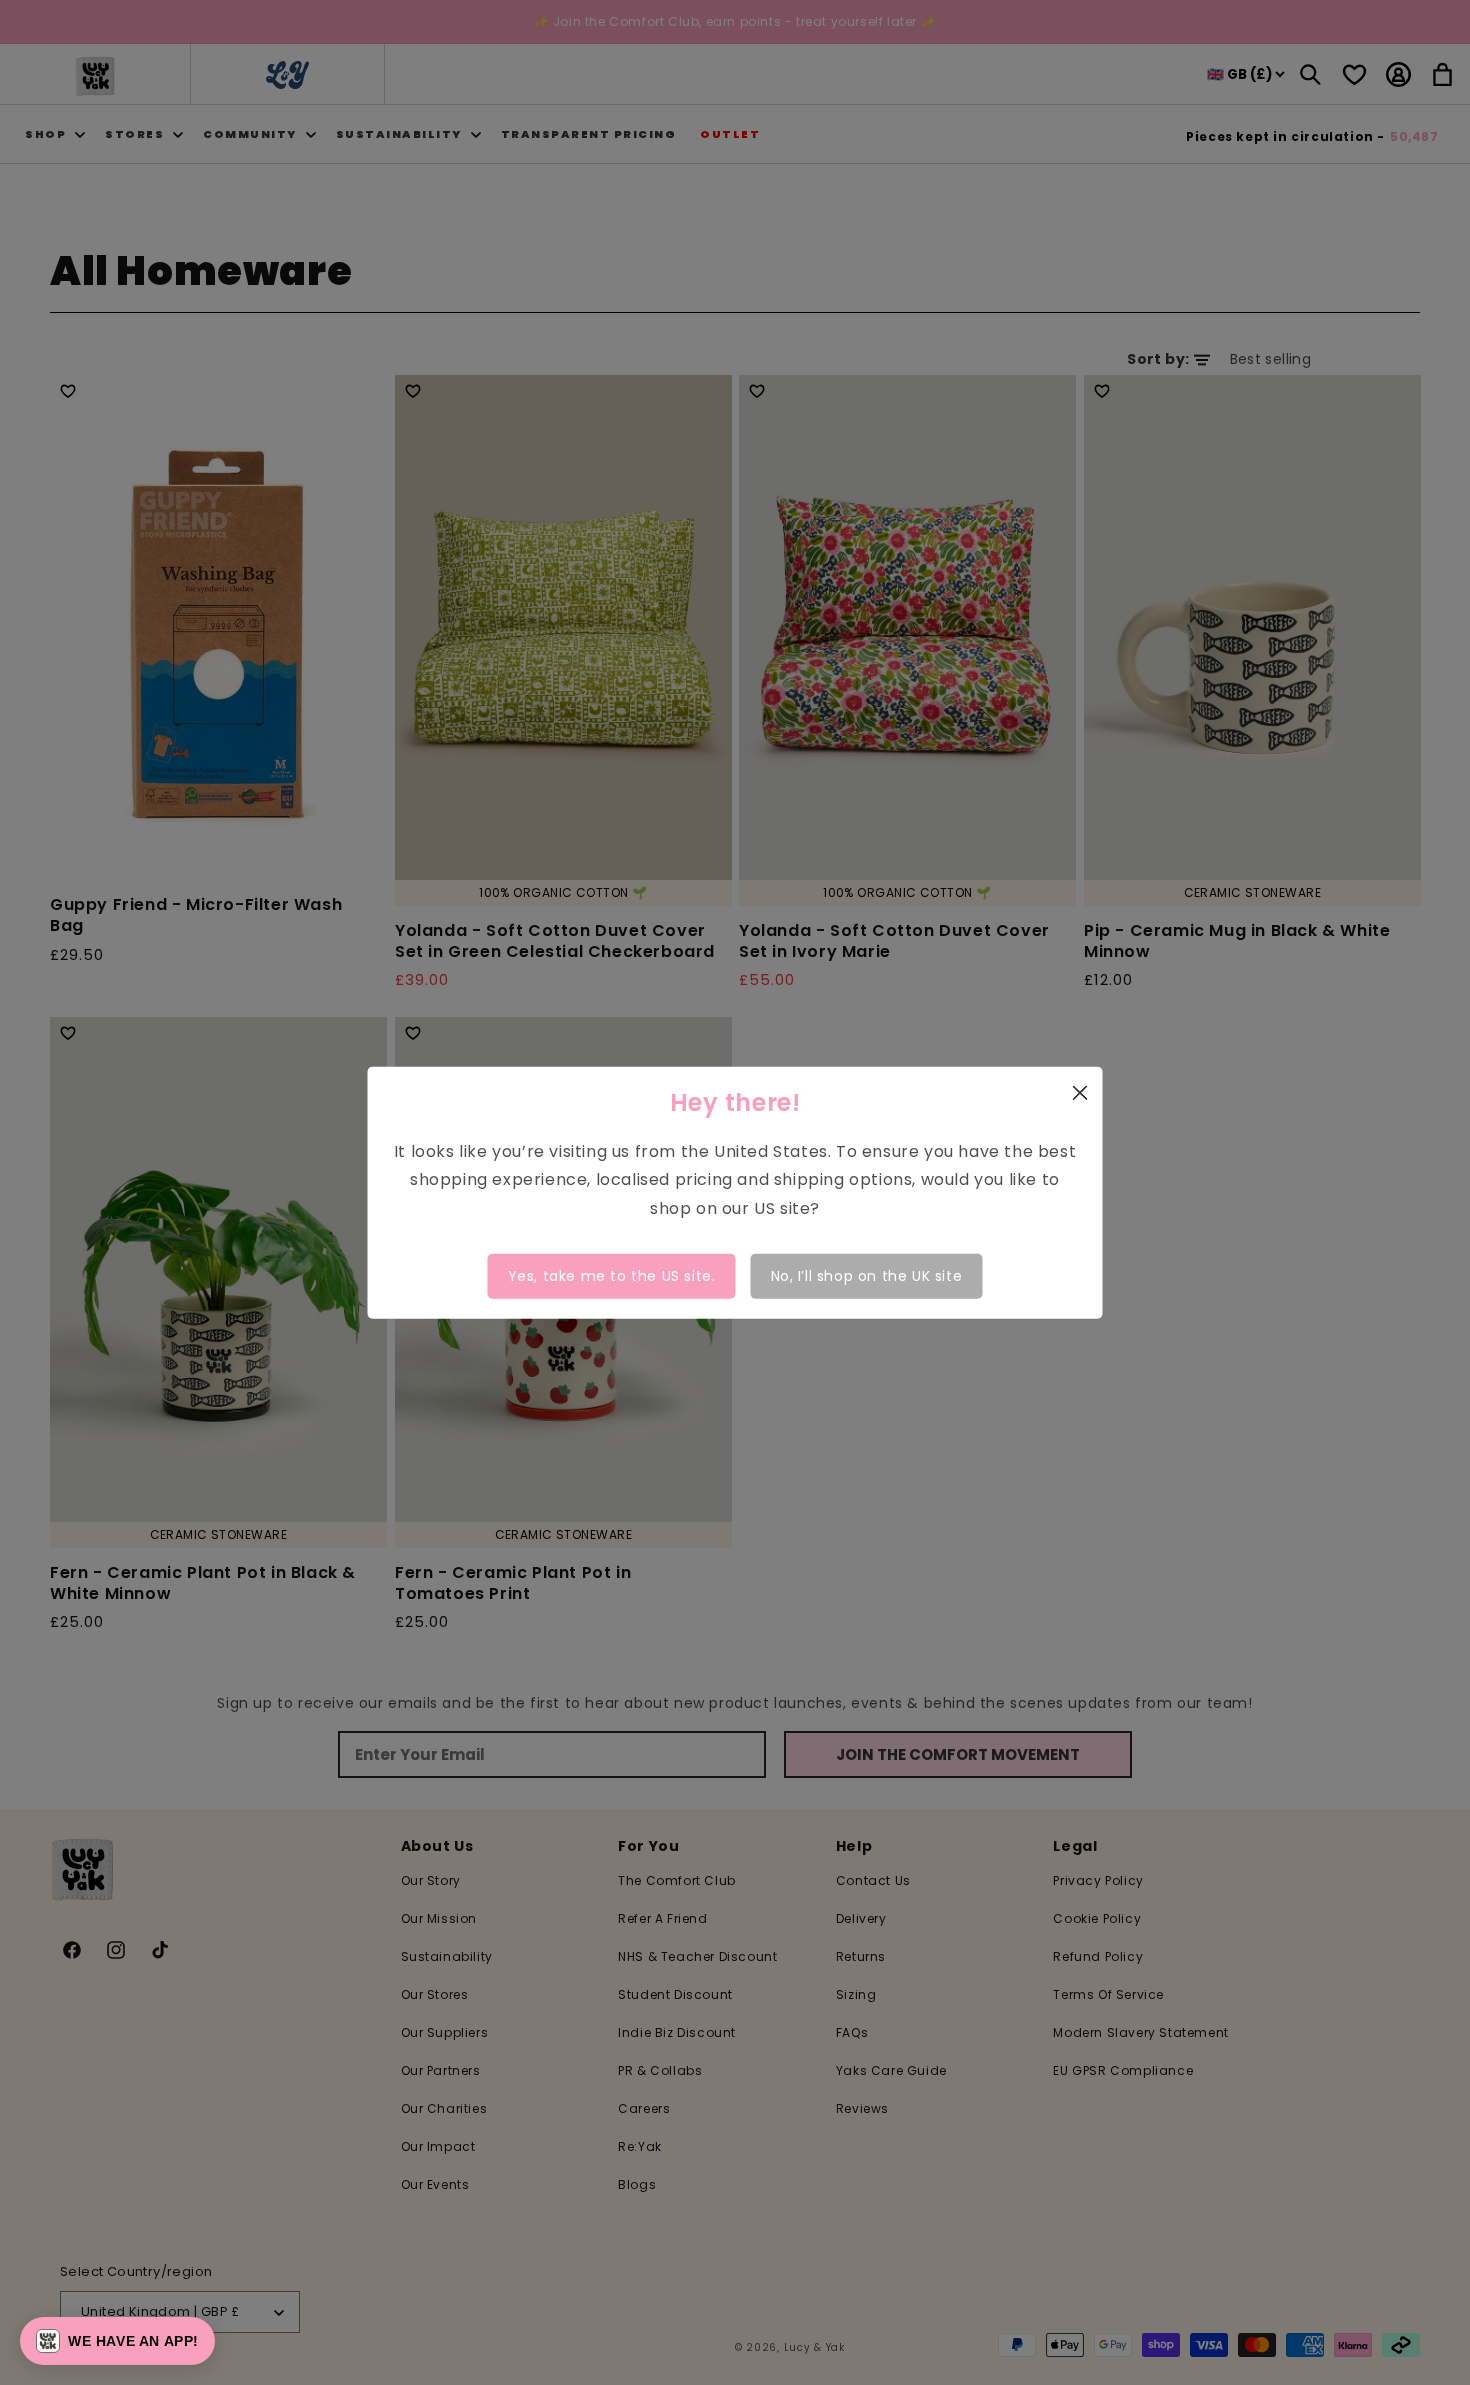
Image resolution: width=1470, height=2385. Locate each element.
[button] (117, 2341)
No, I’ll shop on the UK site (867, 1276)
